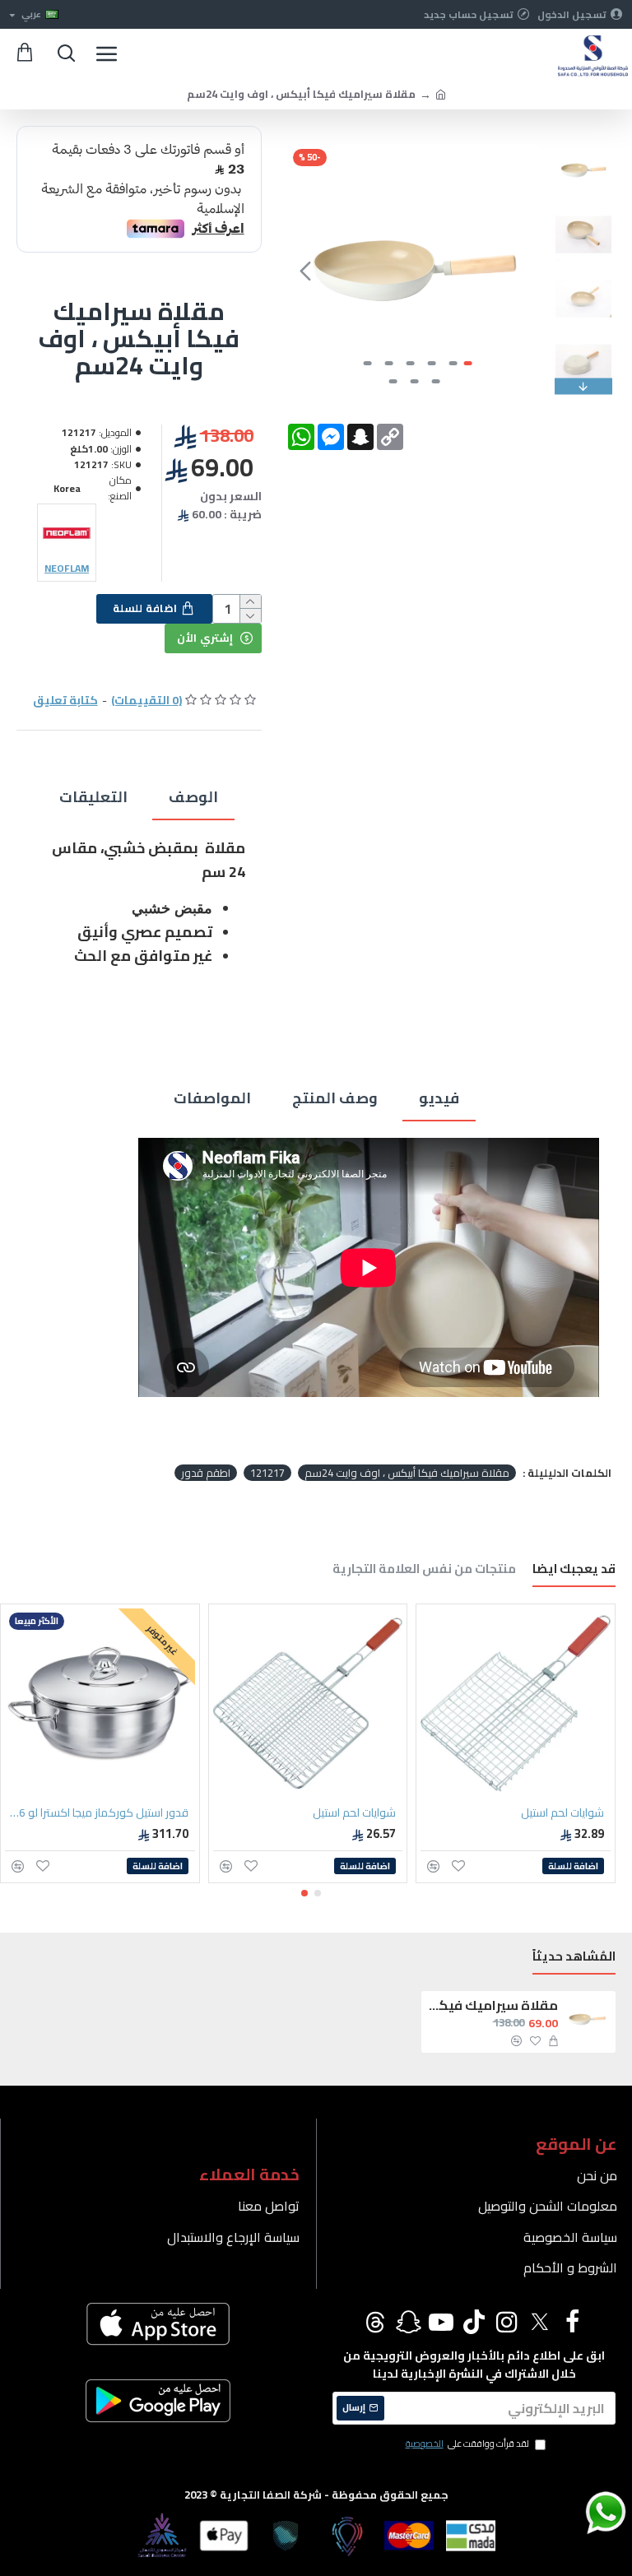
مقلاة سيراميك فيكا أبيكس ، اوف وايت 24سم (407, 1473)
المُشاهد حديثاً (574, 1959)
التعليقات (93, 797)
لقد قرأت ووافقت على (467, 2444)
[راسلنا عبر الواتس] (577, 2512)
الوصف (193, 797)
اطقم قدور (206, 1473)
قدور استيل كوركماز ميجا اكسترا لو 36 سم (97, 1812)
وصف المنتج (335, 1098)
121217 (267, 1473)
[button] (524, 271)
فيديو (439, 1098)
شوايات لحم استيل (562, 1812)
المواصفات (212, 1098)
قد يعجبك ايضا (574, 1571)
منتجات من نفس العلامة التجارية (424, 1571)
